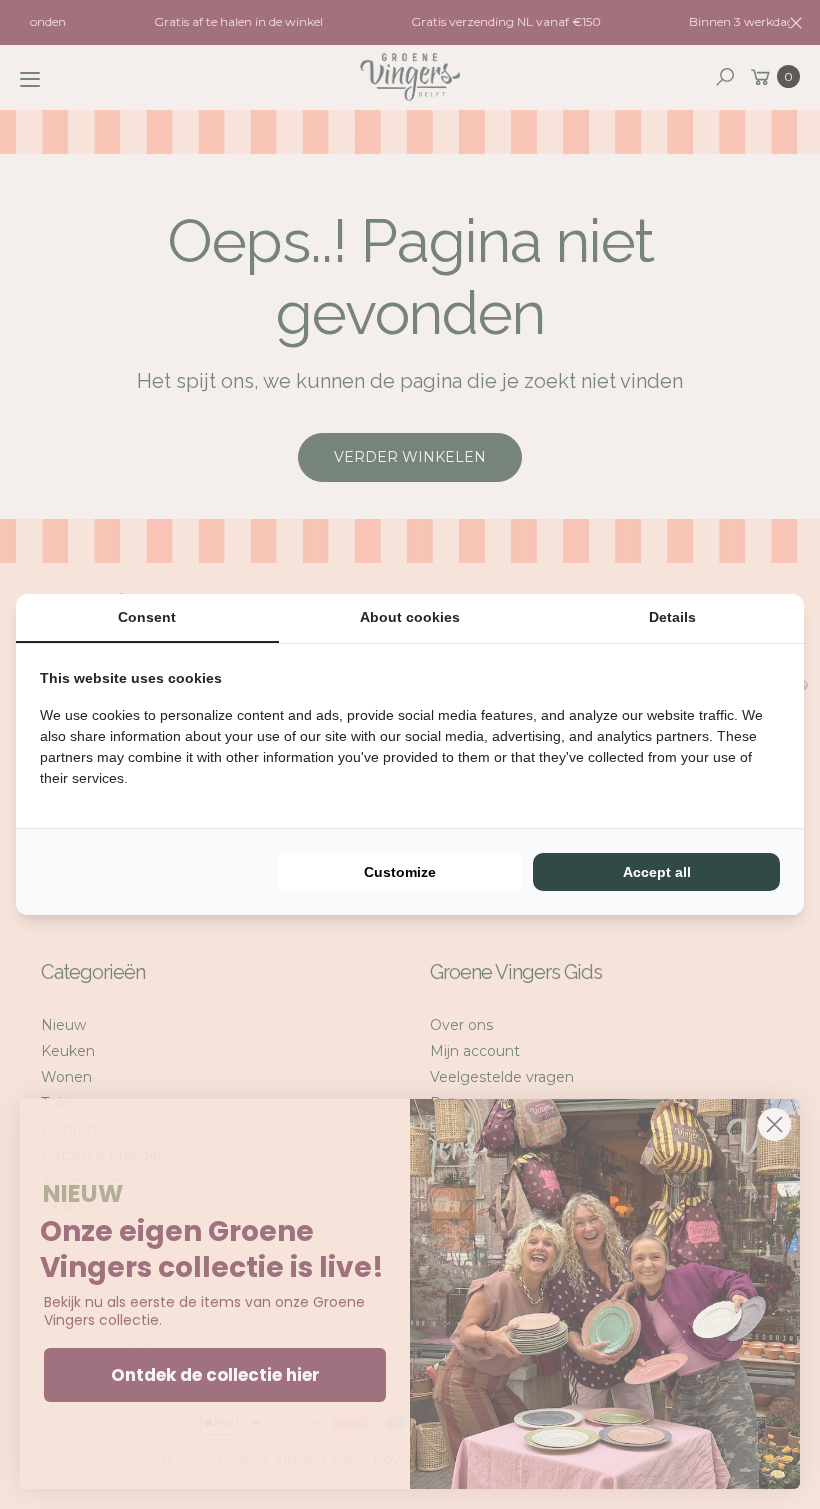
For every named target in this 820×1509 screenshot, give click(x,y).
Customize (400, 872)
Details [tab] (672, 617)
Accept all (657, 872)
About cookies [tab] (410, 617)
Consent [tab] (147, 617)
